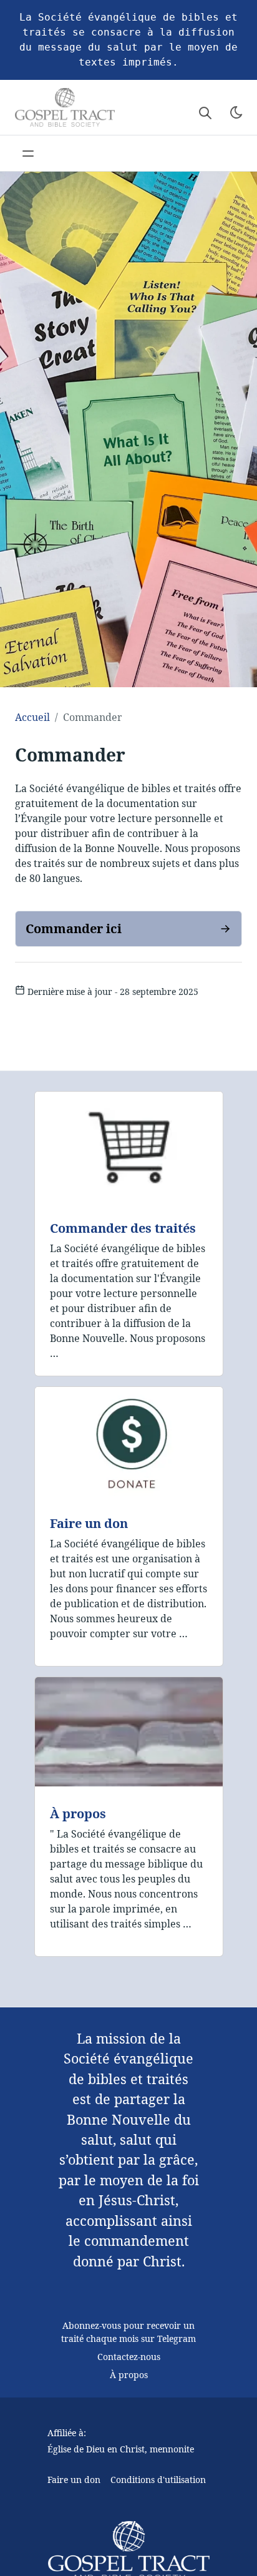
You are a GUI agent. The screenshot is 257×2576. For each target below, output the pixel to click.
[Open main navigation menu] (28, 154)
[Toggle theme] (236, 112)
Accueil (32, 717)
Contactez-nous (129, 2357)
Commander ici (74, 929)
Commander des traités (123, 1228)
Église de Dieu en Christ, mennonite (121, 2449)
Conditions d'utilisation (158, 2480)
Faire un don (89, 1523)
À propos (78, 1814)
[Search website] (205, 112)
